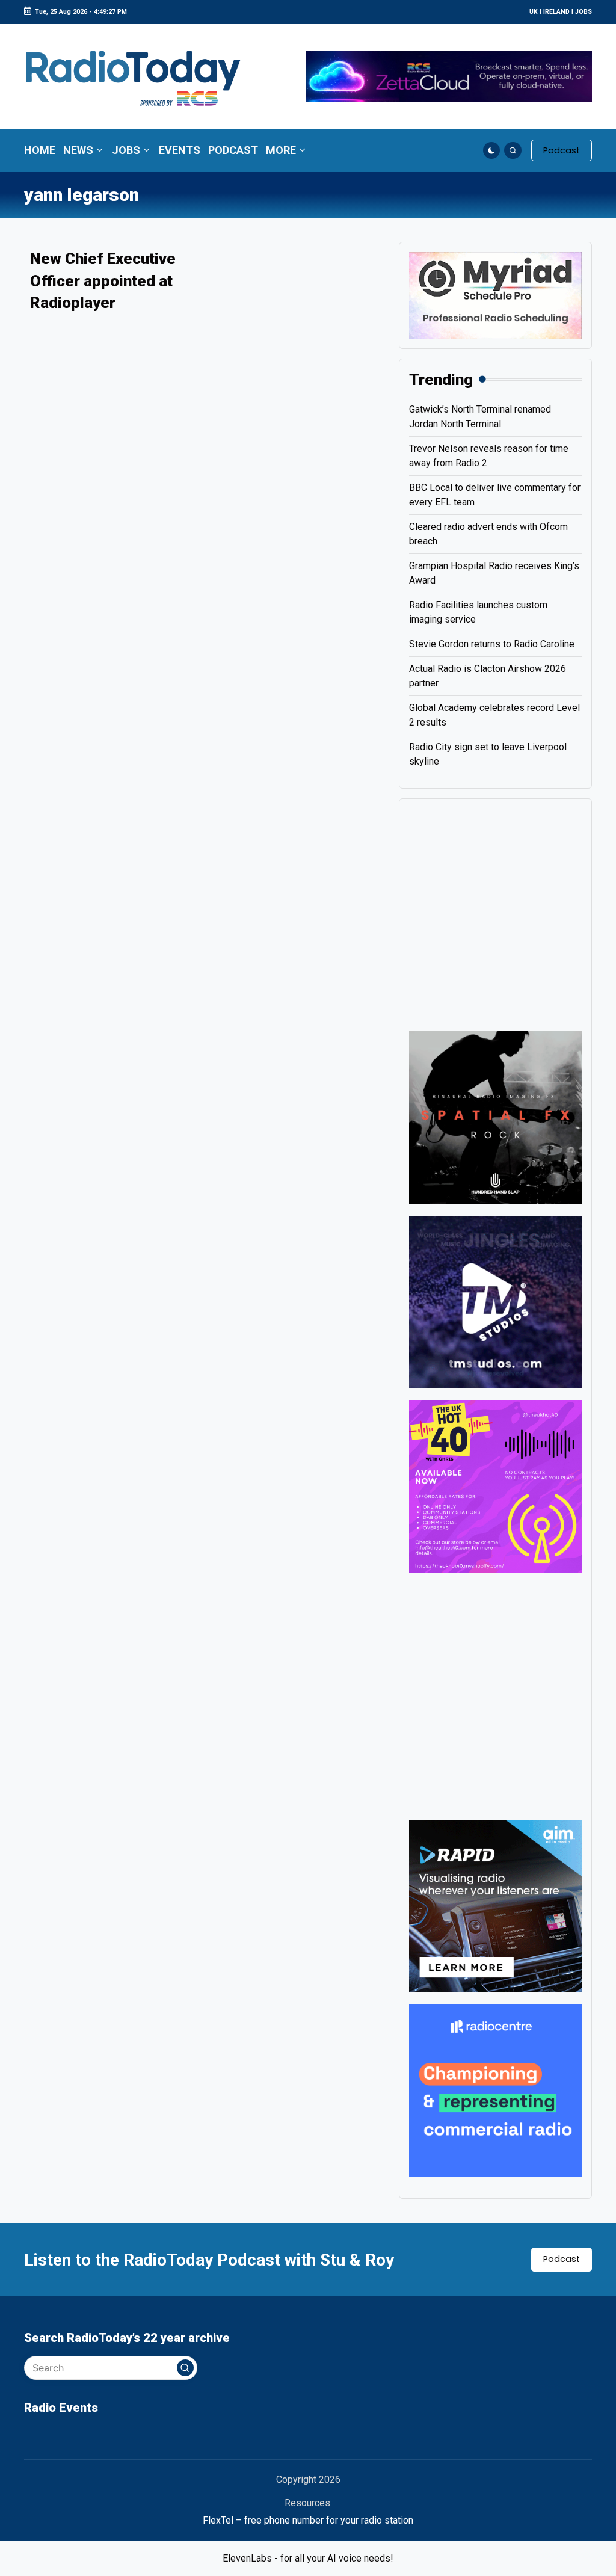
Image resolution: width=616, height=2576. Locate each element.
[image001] (495, 1486)
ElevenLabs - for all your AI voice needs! (308, 2558)
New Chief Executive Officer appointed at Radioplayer (103, 281)
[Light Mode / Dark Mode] (492, 151)
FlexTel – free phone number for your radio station (308, 2520)
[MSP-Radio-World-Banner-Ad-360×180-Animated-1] (495, 294)
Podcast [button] (562, 2259)
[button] (562, 150)
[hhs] (495, 1117)
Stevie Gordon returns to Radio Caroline (492, 644)
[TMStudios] (495, 1302)
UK (534, 12)
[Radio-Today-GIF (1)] (495, 2090)
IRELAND (556, 12)
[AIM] (495, 1905)
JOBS (584, 12)
